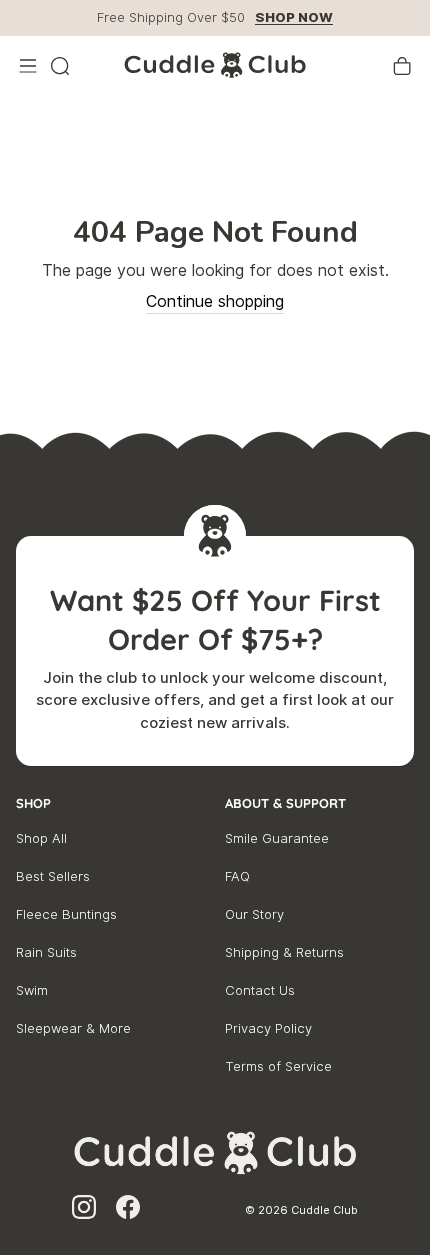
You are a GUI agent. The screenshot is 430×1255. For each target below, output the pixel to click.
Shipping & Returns (284, 952)
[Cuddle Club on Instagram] (84, 1210)
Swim (32, 990)
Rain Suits (46, 952)
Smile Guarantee (277, 838)
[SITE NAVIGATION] (28, 66)
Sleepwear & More (73, 1028)
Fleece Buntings (66, 914)
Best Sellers (53, 876)
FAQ (237, 876)
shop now (294, 17)
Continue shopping (215, 301)
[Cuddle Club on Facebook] (128, 1210)
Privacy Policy (268, 1028)
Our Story (254, 914)
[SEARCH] (60, 66)
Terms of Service (278, 1066)
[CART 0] (402, 66)
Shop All (41, 838)
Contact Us (260, 990)
